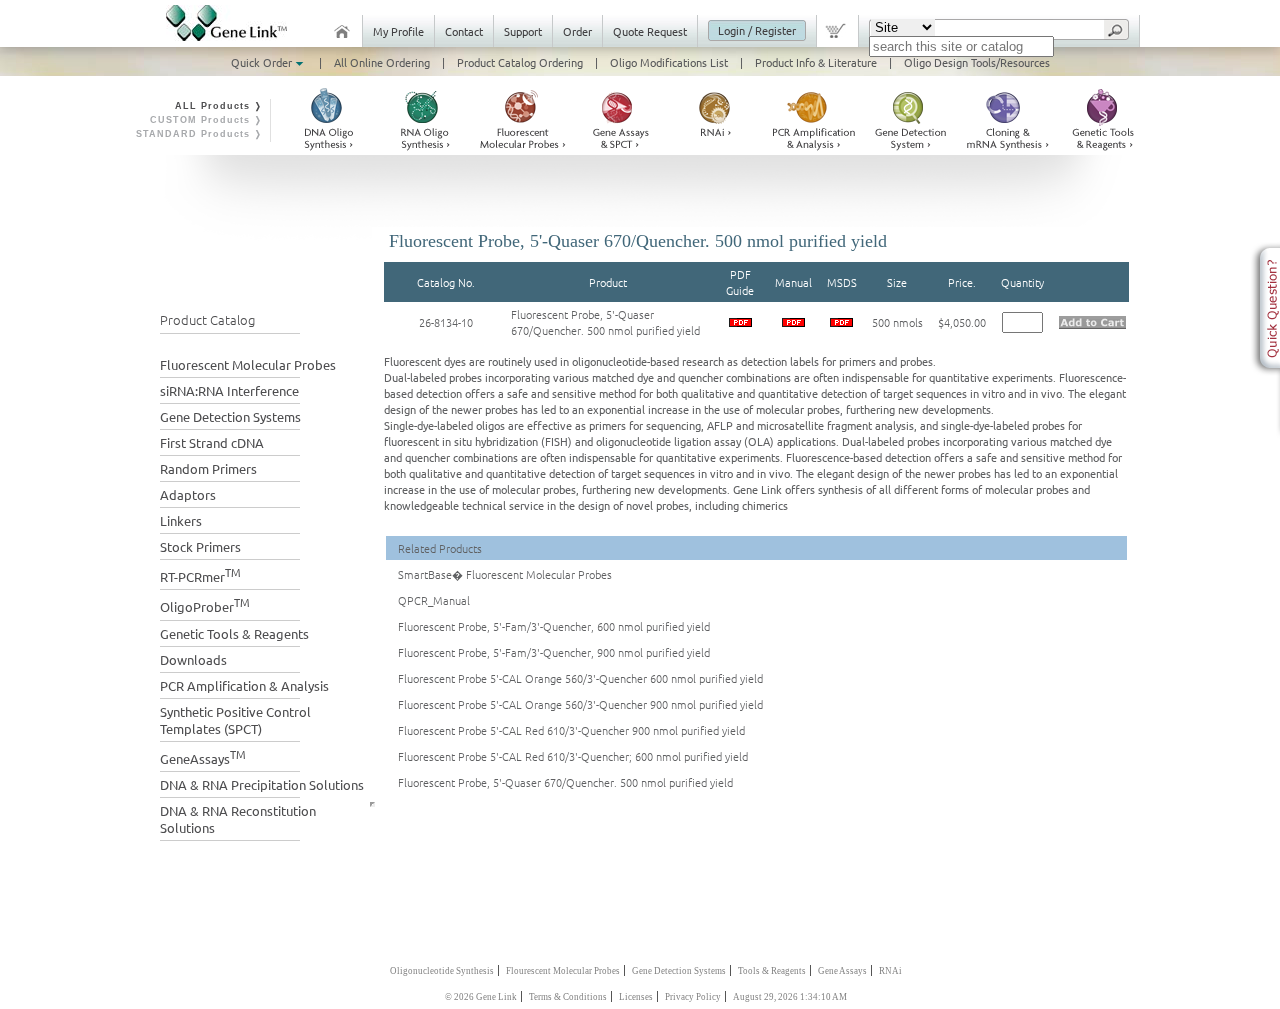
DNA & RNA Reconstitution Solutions (238, 819)
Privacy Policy (693, 997)
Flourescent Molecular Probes (563, 971)
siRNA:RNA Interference (229, 390)
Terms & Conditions (568, 997)
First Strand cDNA (212, 442)
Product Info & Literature (816, 62)
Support (523, 31)
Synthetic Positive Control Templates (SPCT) (235, 720)
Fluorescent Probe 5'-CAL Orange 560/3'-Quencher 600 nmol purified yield (580, 678)
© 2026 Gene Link (481, 997)
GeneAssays (203, 756)
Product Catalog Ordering (520, 62)
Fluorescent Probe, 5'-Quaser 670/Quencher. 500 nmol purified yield (605, 322)
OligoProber (205, 604)
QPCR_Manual (434, 600)
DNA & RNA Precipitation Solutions (262, 784)
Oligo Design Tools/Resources (977, 62)
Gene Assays (842, 971)
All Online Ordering (382, 62)
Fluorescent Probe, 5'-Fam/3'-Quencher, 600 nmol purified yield (554, 626)
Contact (464, 31)
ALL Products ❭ (219, 106)
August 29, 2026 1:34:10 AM (790, 997)
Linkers (181, 520)
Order (577, 31)
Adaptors (188, 494)
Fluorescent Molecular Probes (248, 364)
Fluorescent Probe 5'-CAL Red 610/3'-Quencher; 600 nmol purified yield (573, 756)
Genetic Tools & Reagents (234, 633)
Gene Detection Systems (230, 416)
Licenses (636, 997)
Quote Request (650, 31)
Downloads (193, 659)
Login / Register (757, 30)
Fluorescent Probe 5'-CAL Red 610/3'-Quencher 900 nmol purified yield (571, 730)
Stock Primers (200, 546)
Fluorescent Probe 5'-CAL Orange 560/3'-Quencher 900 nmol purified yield (580, 704)
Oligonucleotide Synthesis (442, 971)
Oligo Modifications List (669, 62)
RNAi (890, 971)
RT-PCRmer (200, 574)
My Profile (398, 31)
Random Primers (208, 468)
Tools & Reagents (772, 971)
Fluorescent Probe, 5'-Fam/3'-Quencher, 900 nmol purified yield (554, 652)
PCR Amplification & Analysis (244, 685)
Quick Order (263, 62)
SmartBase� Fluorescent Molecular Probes (505, 574)
